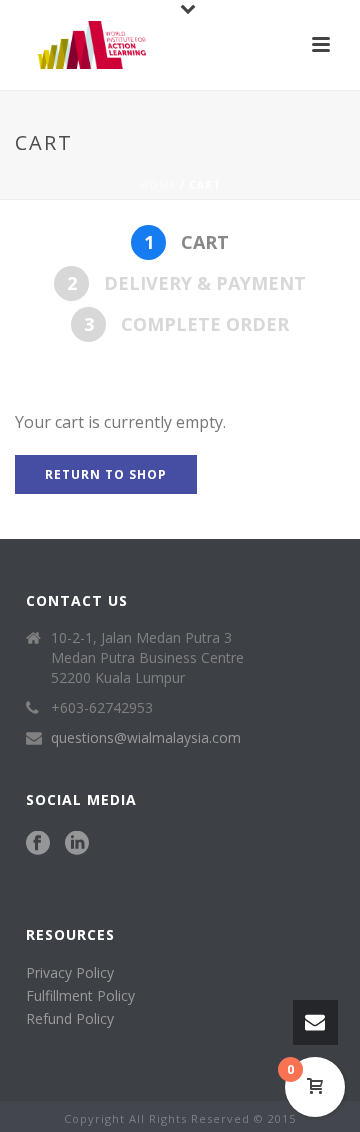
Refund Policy (70, 1018)
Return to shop (106, 474)
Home (158, 185)
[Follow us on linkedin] (77, 844)
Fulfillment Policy (80, 995)
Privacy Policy (70, 972)
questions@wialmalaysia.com (146, 738)
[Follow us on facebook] (38, 844)
